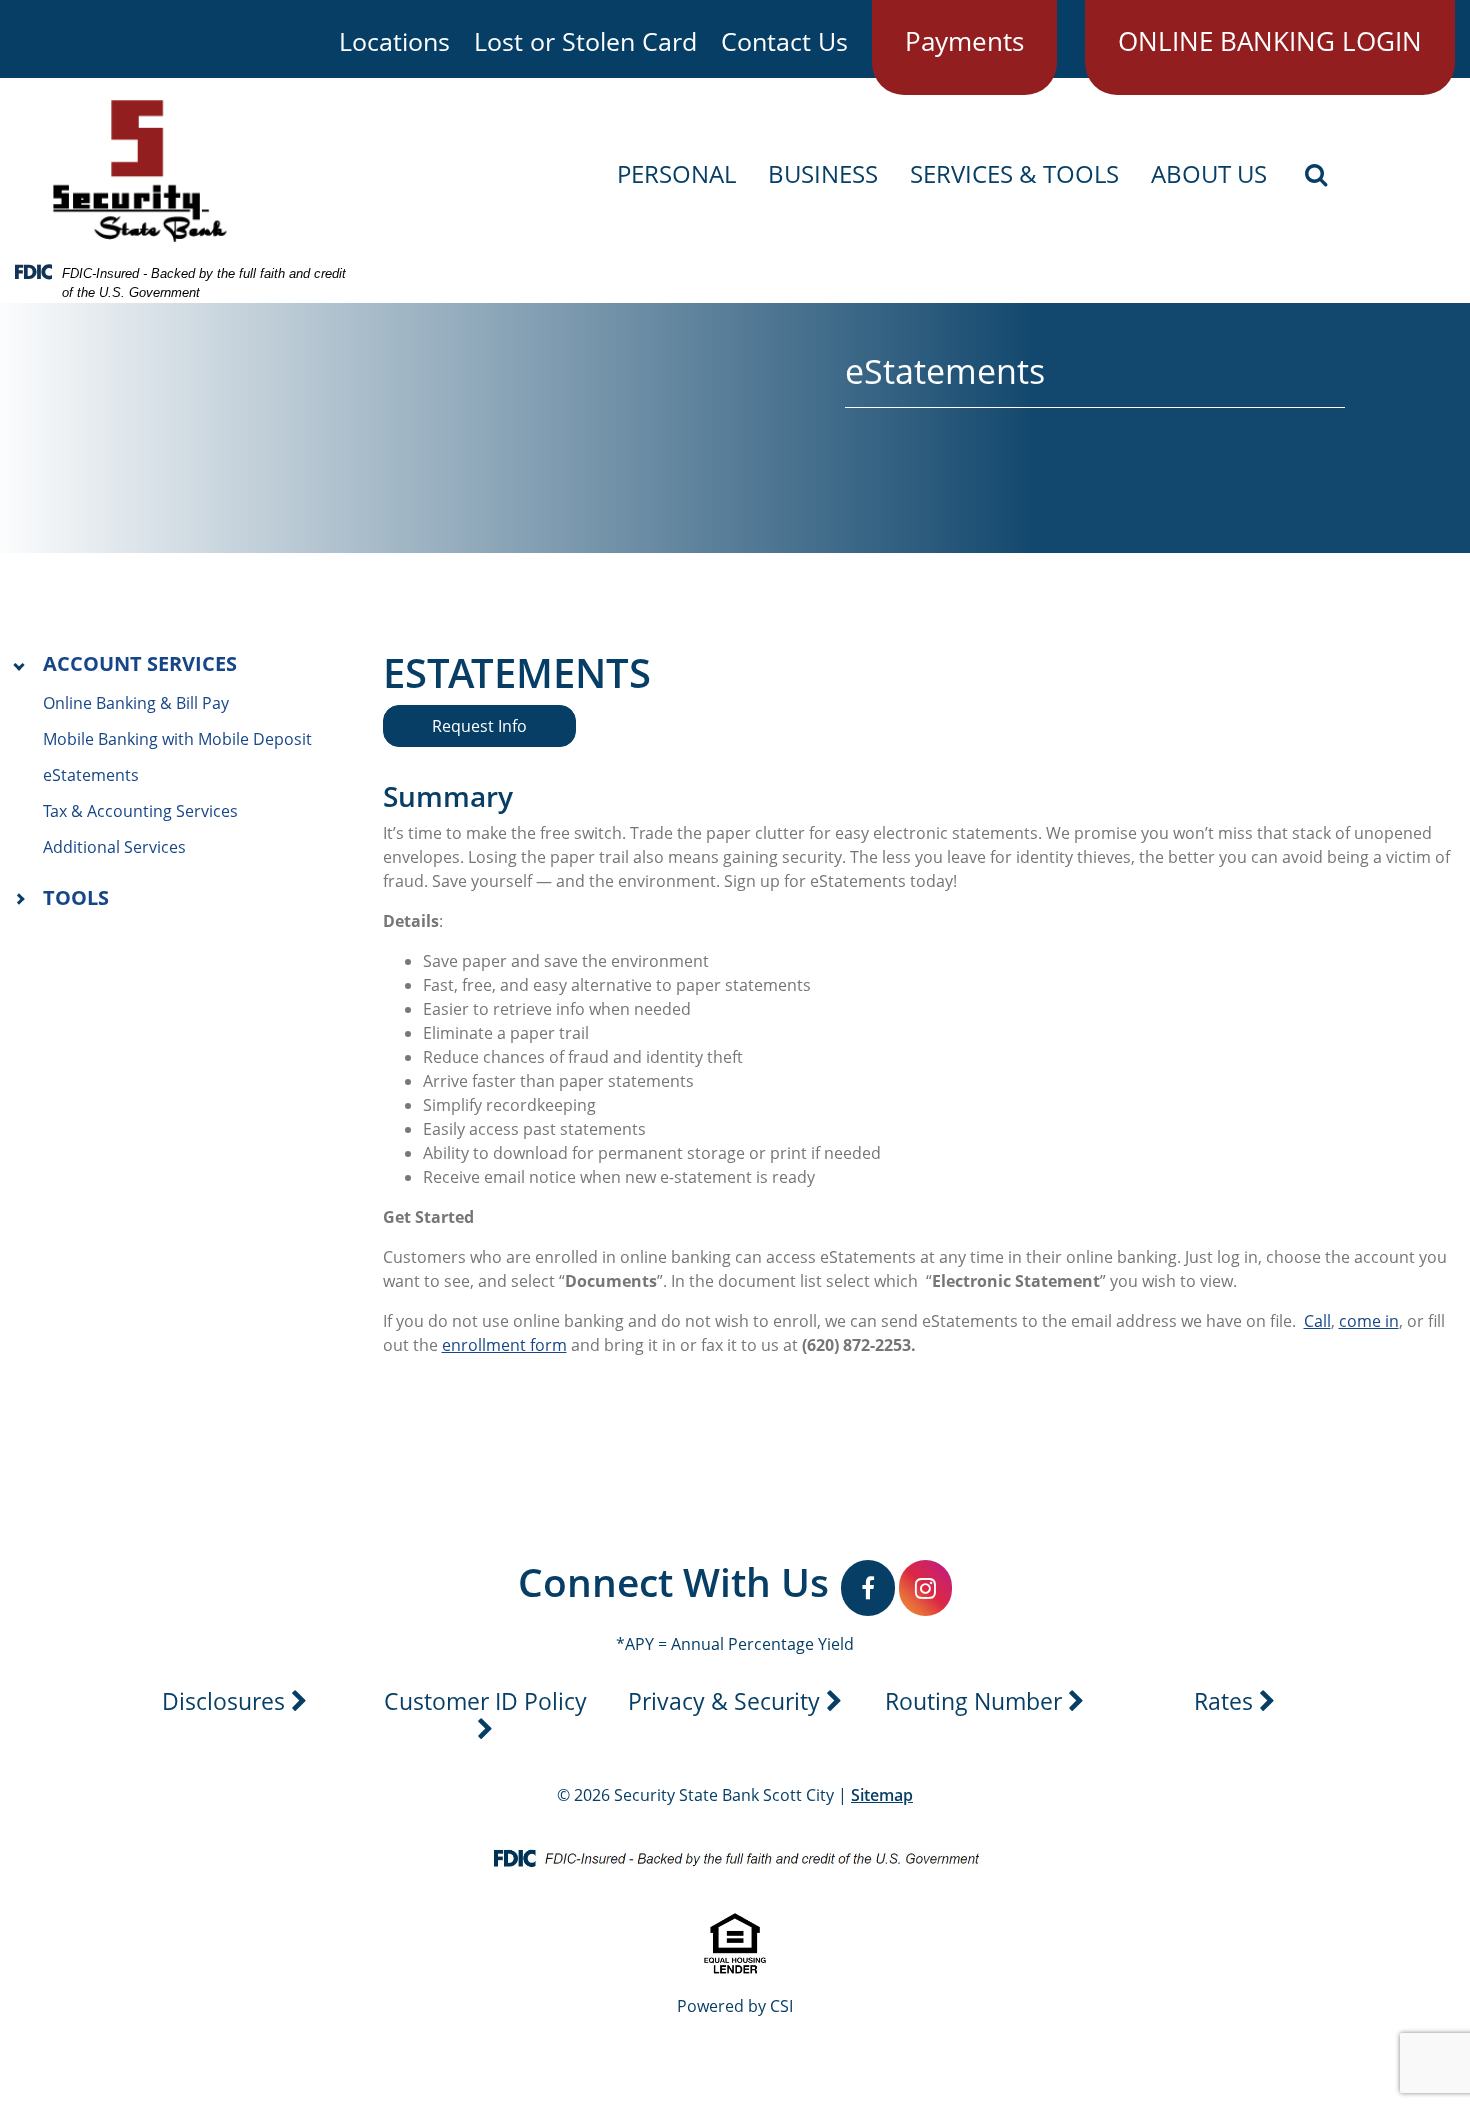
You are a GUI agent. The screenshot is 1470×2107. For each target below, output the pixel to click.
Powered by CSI (735, 2006)
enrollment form (504, 1345)
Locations (394, 41)
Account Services (140, 663)
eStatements (91, 775)
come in (1369, 1321)
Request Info (479, 726)
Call (1317, 1321)
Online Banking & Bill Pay (136, 703)
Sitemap (882, 1795)
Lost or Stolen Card (585, 41)
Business (823, 174)
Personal (676, 174)
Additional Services (114, 847)
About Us (1209, 174)
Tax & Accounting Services (140, 811)
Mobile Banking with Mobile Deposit (177, 739)
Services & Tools (1014, 174)
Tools (76, 897)
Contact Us (784, 41)
